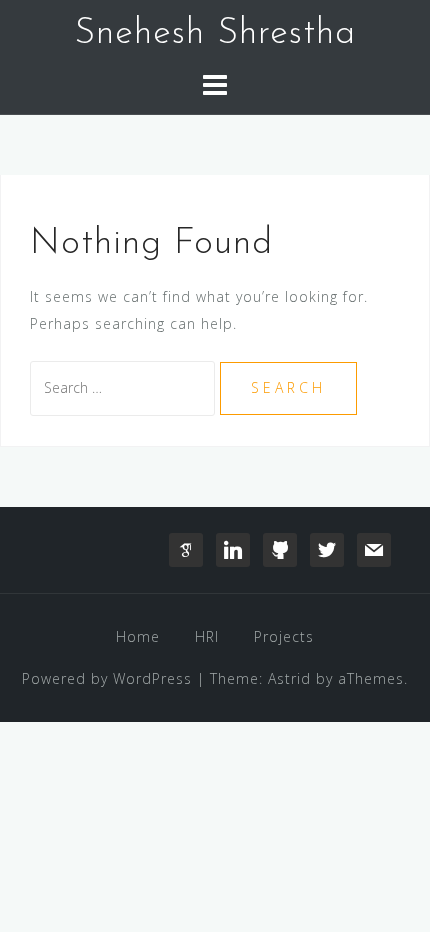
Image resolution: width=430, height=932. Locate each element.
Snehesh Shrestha (215, 34)
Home (138, 636)
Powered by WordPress (107, 678)
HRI (207, 636)
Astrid (289, 678)
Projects (284, 636)
